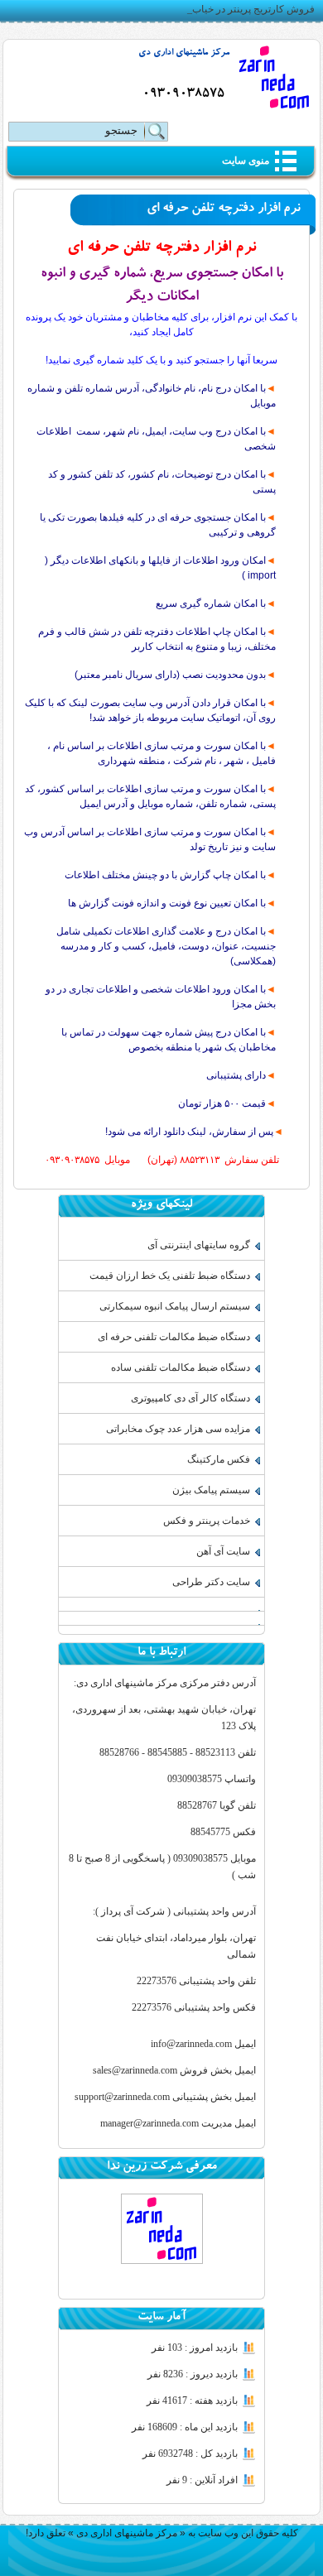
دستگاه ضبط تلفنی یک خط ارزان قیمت (170, 1276)
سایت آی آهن (223, 1551)
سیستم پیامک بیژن (211, 1490)
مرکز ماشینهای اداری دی (184, 53)
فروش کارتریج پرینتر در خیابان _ (248, 9)
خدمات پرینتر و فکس (207, 1521)
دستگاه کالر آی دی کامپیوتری (190, 1398)
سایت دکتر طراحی (211, 1582)
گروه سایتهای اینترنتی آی (199, 1245)
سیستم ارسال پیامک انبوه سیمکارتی (175, 1306)
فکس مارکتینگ (219, 1459)
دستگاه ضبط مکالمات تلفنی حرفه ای (174, 1337)
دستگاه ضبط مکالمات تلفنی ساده (181, 1367)
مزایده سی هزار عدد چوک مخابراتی (178, 1429)
